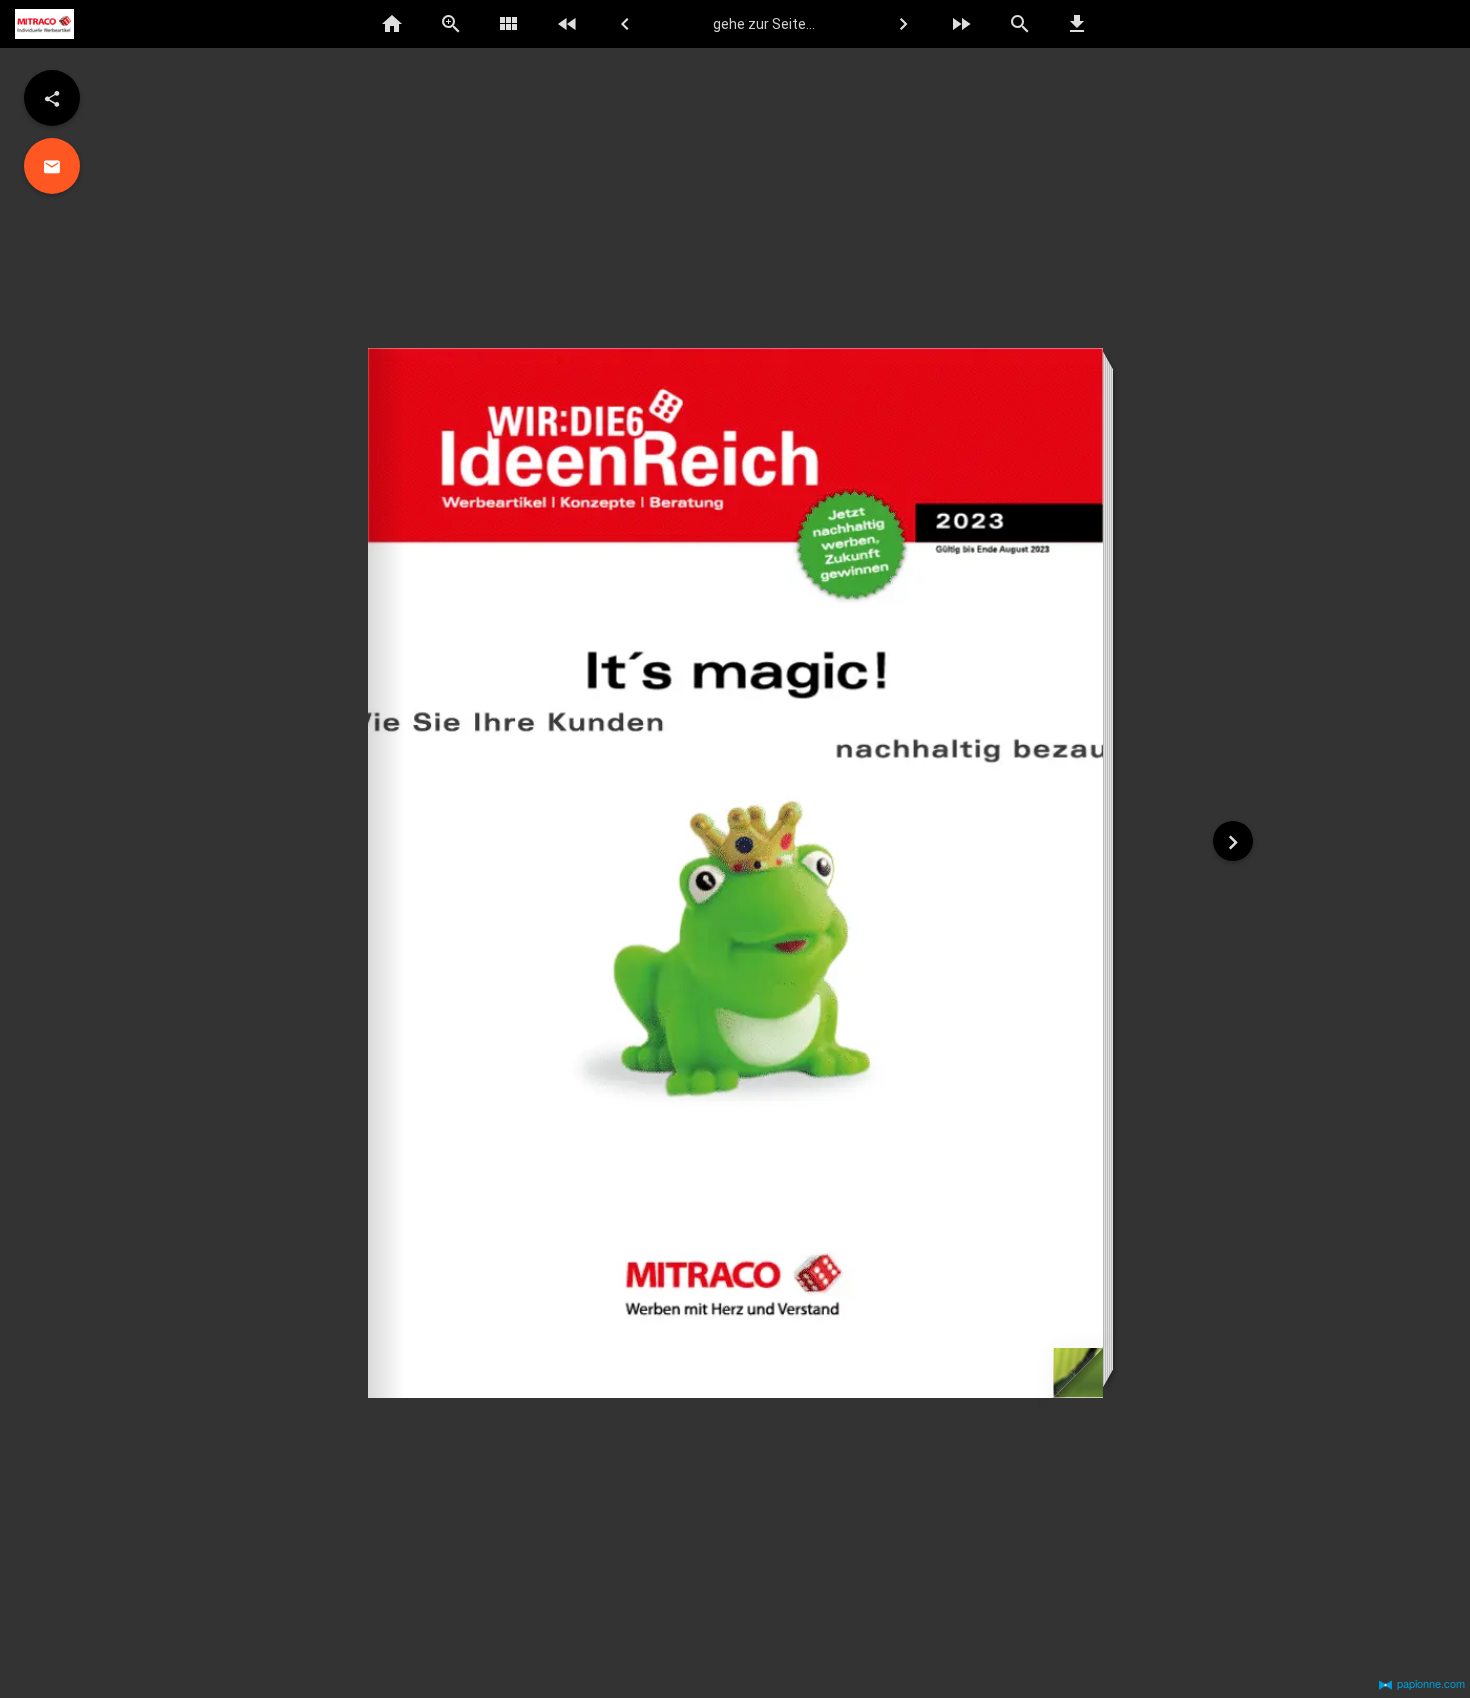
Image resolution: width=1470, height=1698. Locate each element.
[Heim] (393, 24)
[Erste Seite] (567, 24)
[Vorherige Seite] (625, 24)
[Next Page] (1233, 841)
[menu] (52, 98)
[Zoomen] (451, 24)
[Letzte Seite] (961, 24)
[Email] (52, 166)
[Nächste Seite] (903, 24)
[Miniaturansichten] (509, 24)
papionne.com (1431, 1683)
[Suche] (1019, 24)
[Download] (1078, 24)
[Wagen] (1414, 25)
